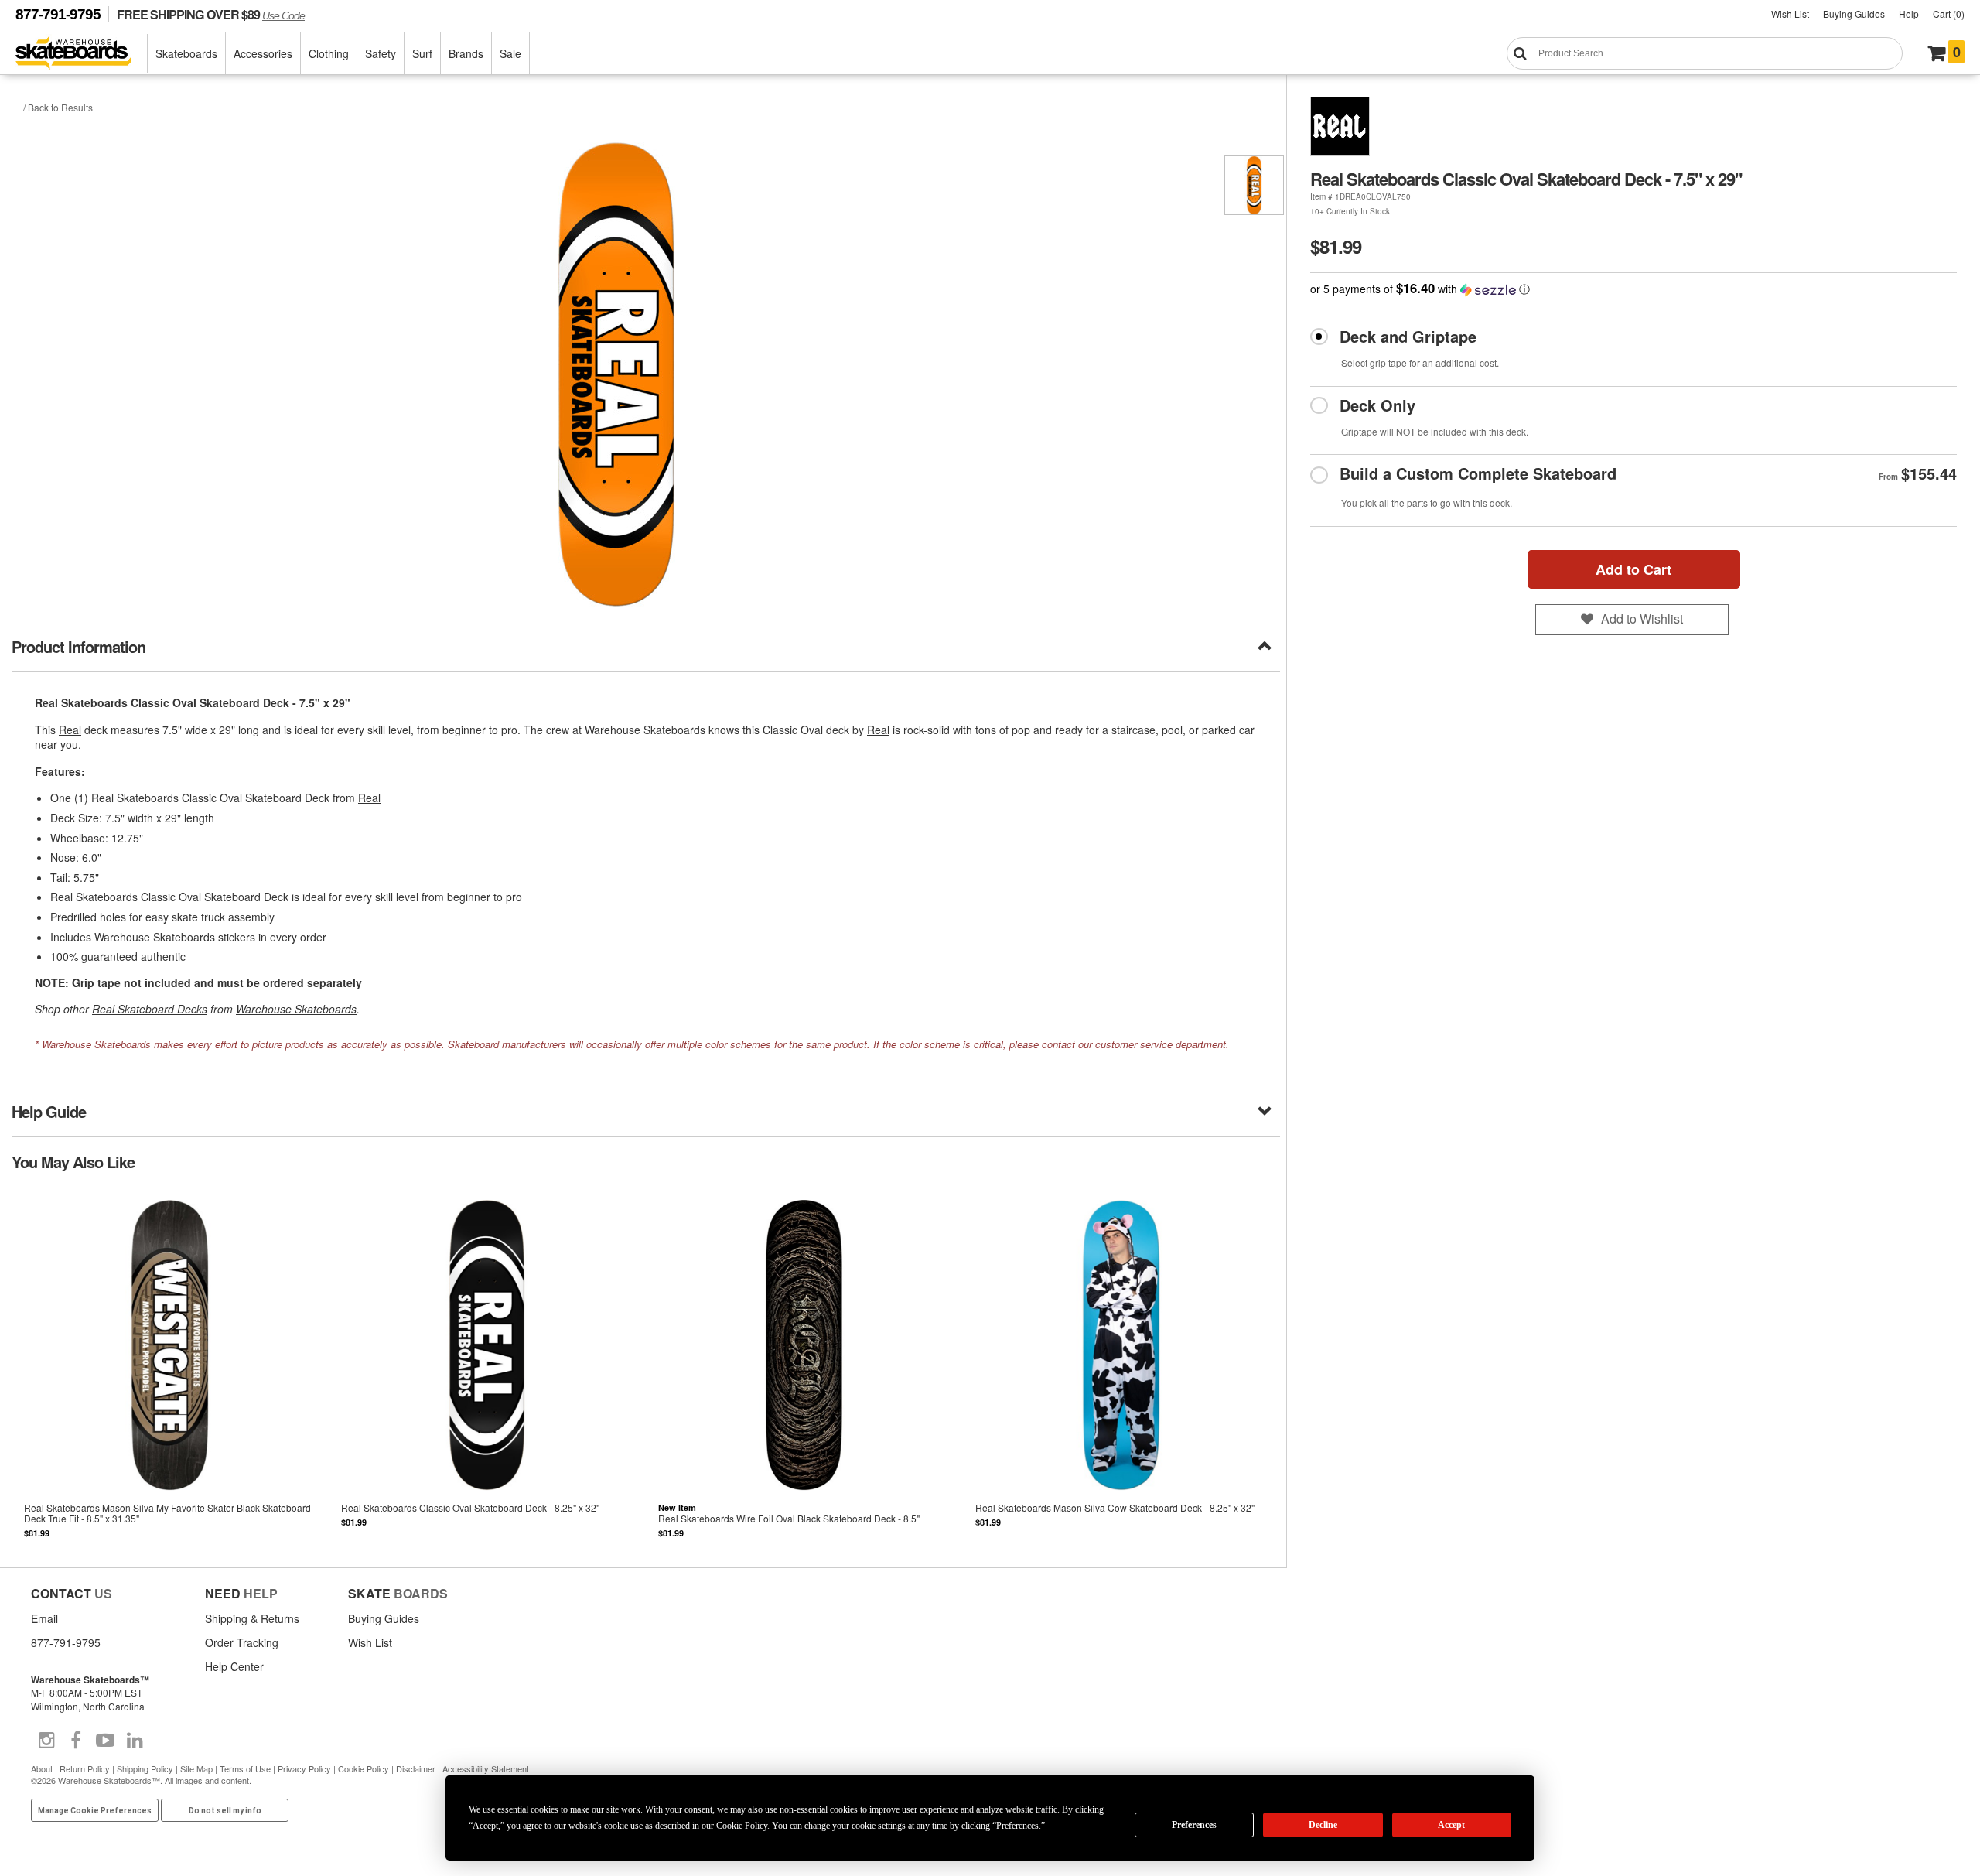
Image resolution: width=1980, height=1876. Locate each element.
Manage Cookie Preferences (95, 1811)
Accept (1451, 1825)
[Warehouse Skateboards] (82, 54)
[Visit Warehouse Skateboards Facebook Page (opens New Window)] (76, 1741)
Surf (422, 53)
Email (44, 1618)
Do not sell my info (225, 1811)
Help (1909, 14)
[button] (1633, 289)
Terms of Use (245, 1768)
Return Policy (85, 1768)
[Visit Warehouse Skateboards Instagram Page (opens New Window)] (46, 1741)
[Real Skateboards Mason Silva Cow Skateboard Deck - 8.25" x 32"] (1121, 1368)
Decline (1323, 1825)
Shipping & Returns (252, 1618)
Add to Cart (1633, 569)
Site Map (196, 1768)
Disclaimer (416, 1768)
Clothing (329, 53)
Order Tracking (242, 1642)
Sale (510, 53)
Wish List (1790, 14)
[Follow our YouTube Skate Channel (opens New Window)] (105, 1741)
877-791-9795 (58, 14)
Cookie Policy (364, 1768)
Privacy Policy (304, 1768)
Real (70, 730)
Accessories (263, 53)
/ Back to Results (58, 107)
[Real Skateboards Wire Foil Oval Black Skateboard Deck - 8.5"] (804, 1368)
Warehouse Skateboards (296, 1009)
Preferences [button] (1017, 1826)
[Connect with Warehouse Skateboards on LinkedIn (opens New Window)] (135, 1741)
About (42, 1768)
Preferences (1194, 1825)
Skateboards (186, 53)
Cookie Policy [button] (742, 1826)
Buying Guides (1854, 14)
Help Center (234, 1666)
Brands (466, 53)
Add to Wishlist (1642, 618)
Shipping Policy (145, 1768)
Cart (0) (1949, 14)
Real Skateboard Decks (150, 1009)
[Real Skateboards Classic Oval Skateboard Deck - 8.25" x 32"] (487, 1368)
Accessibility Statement (486, 1768)
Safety (381, 53)
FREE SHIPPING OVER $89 (211, 14)
